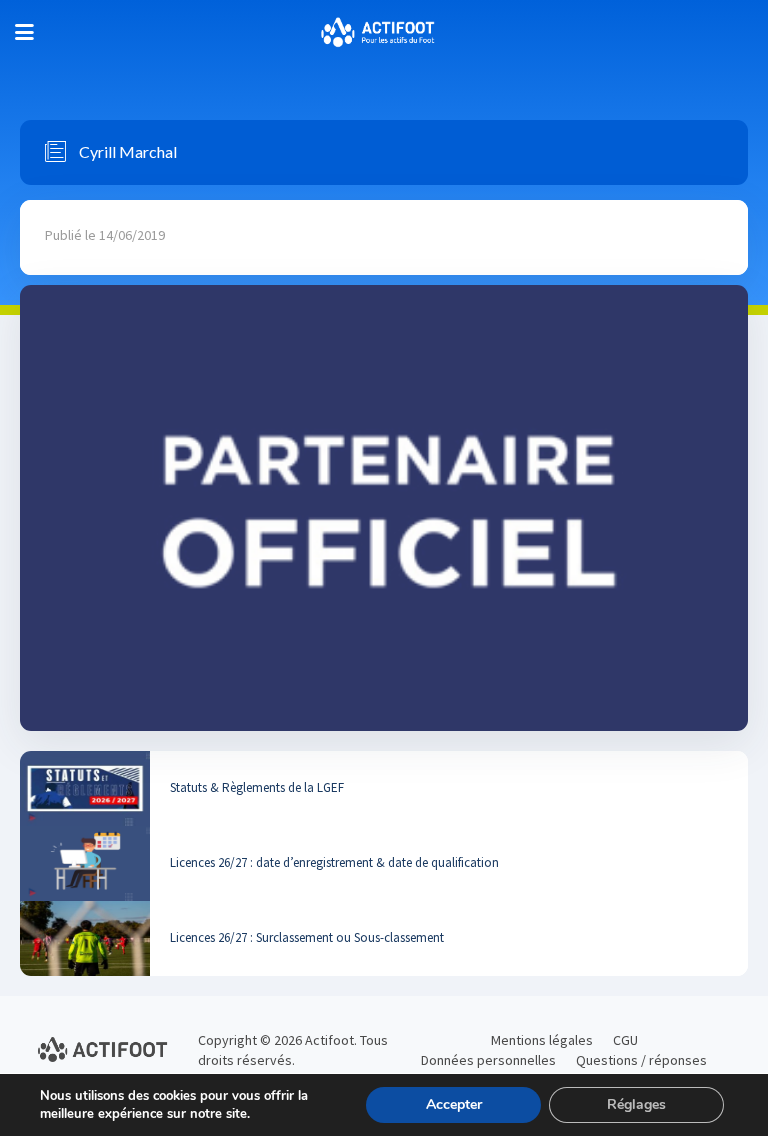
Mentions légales (542, 1040)
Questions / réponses (641, 1060)
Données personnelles (488, 1060)
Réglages (636, 1104)
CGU (625, 1040)
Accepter (454, 1104)
